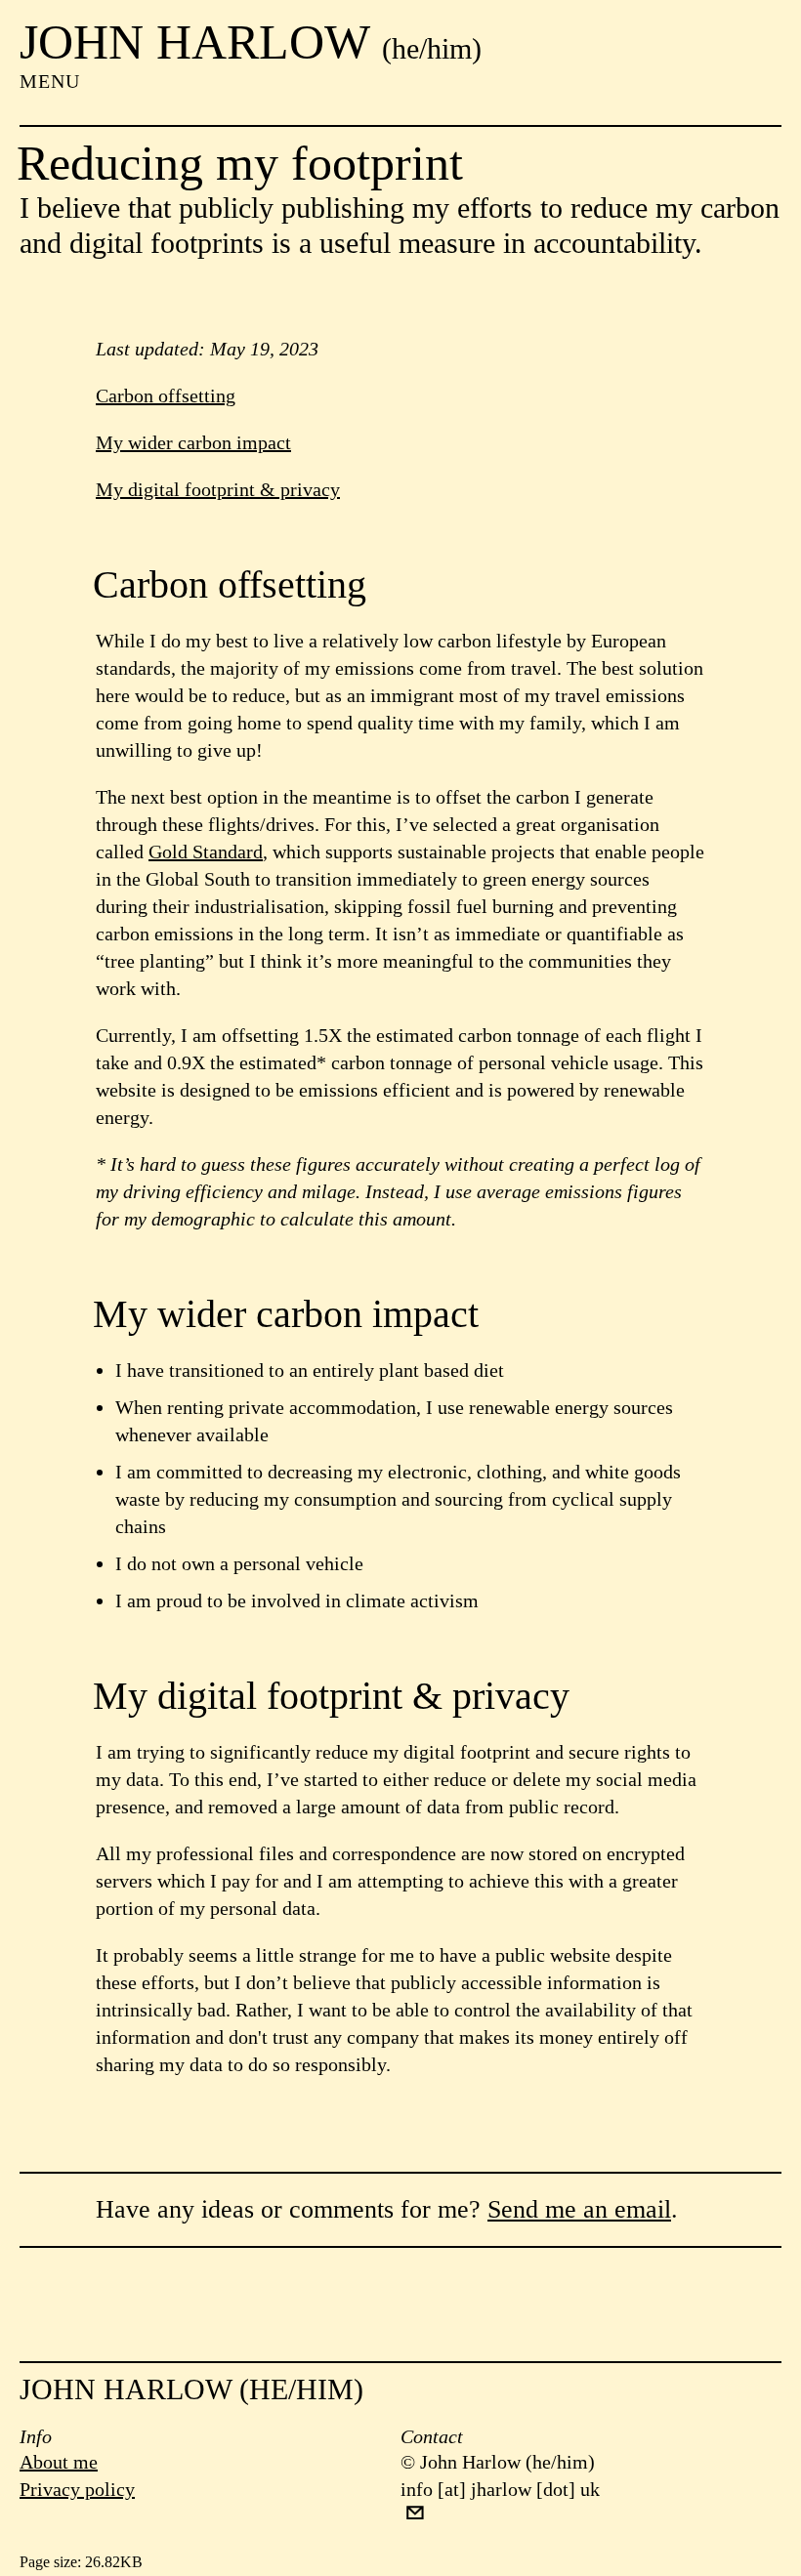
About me (59, 2462)
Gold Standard (206, 852)
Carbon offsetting (166, 395)
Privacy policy (77, 2489)
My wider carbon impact (193, 442)
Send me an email (579, 2209)
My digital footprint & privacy (218, 489)
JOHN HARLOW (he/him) (191, 2389)
